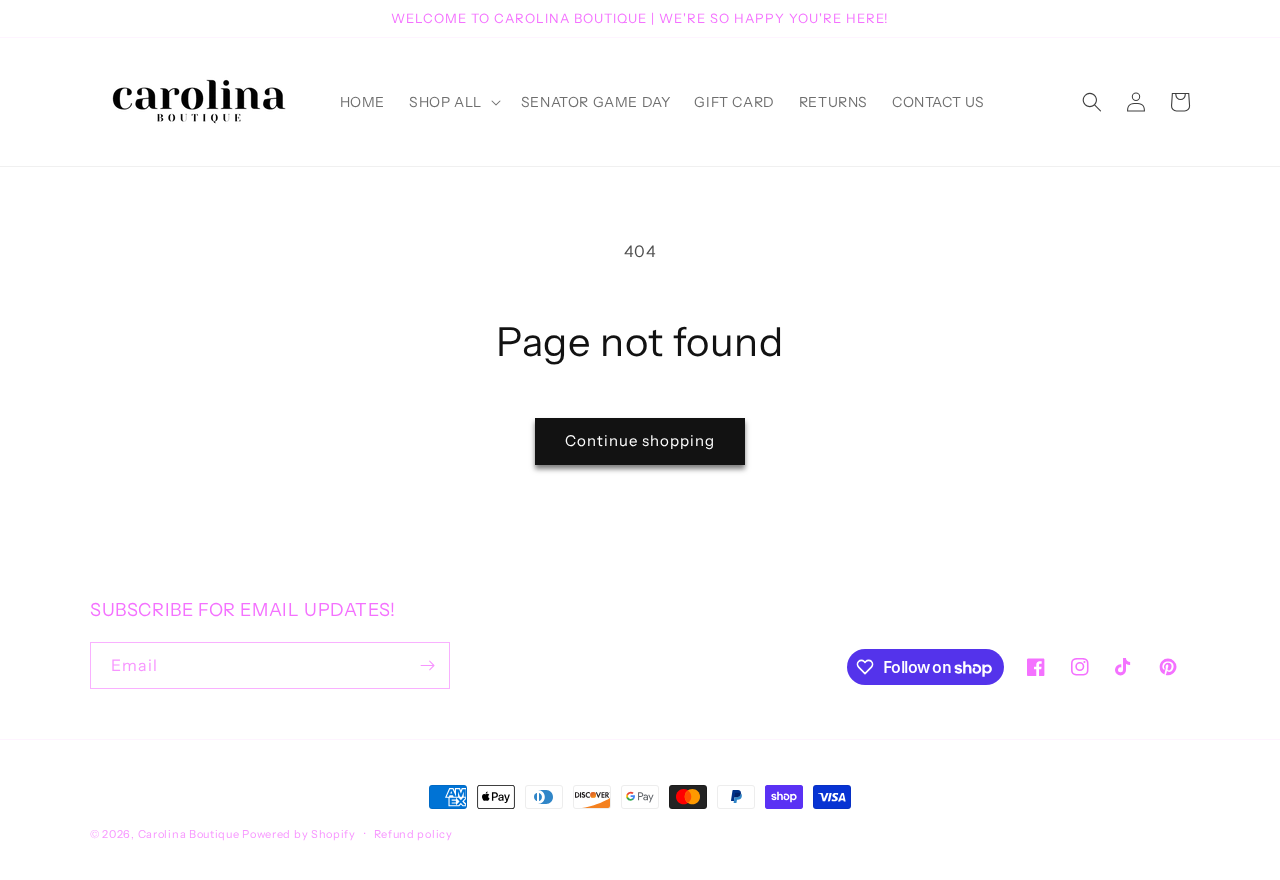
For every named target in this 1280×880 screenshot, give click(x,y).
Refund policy (413, 834)
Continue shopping (640, 440)
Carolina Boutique (189, 834)
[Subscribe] (427, 665)
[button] (453, 102)
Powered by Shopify (299, 834)
